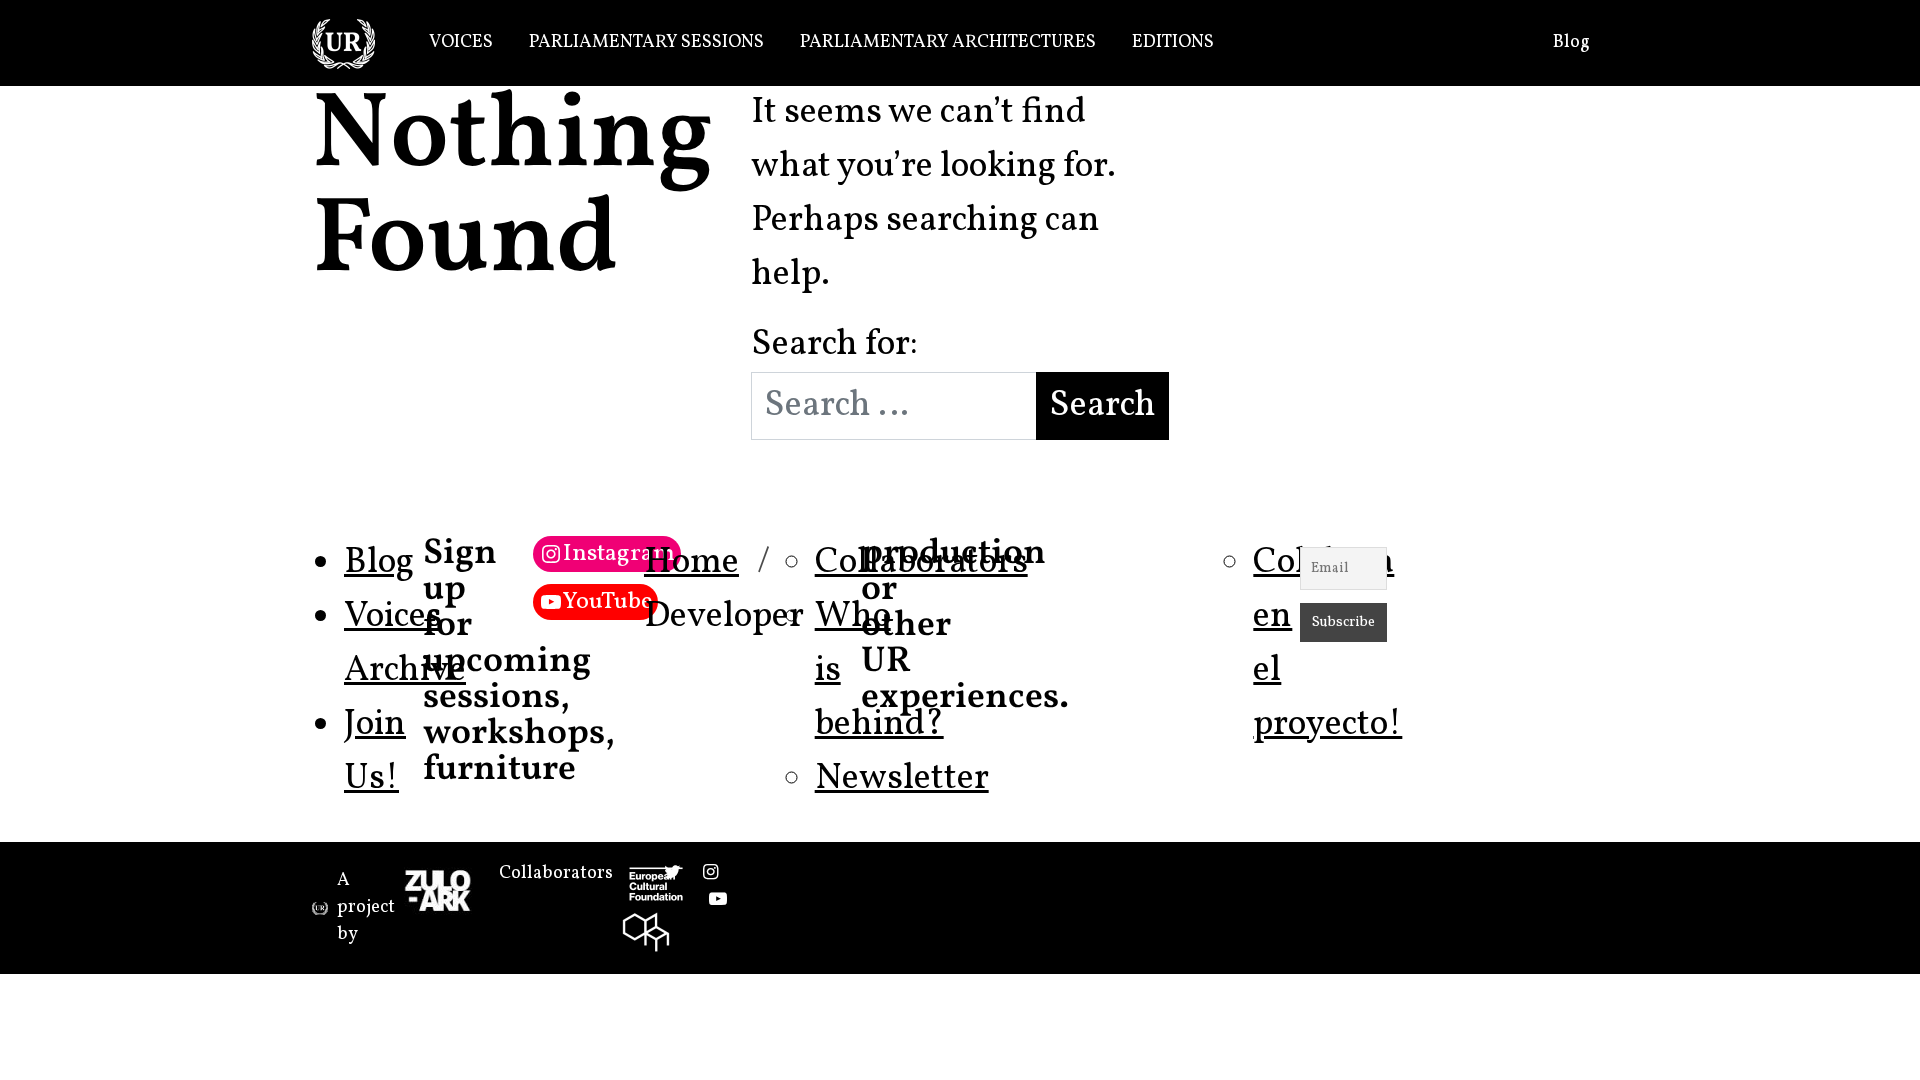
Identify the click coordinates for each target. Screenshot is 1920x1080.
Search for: (834, 345)
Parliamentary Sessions (646, 42)
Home (691, 563)
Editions (1173, 42)
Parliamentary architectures (948, 42)
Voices (461, 42)
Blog (1571, 42)
